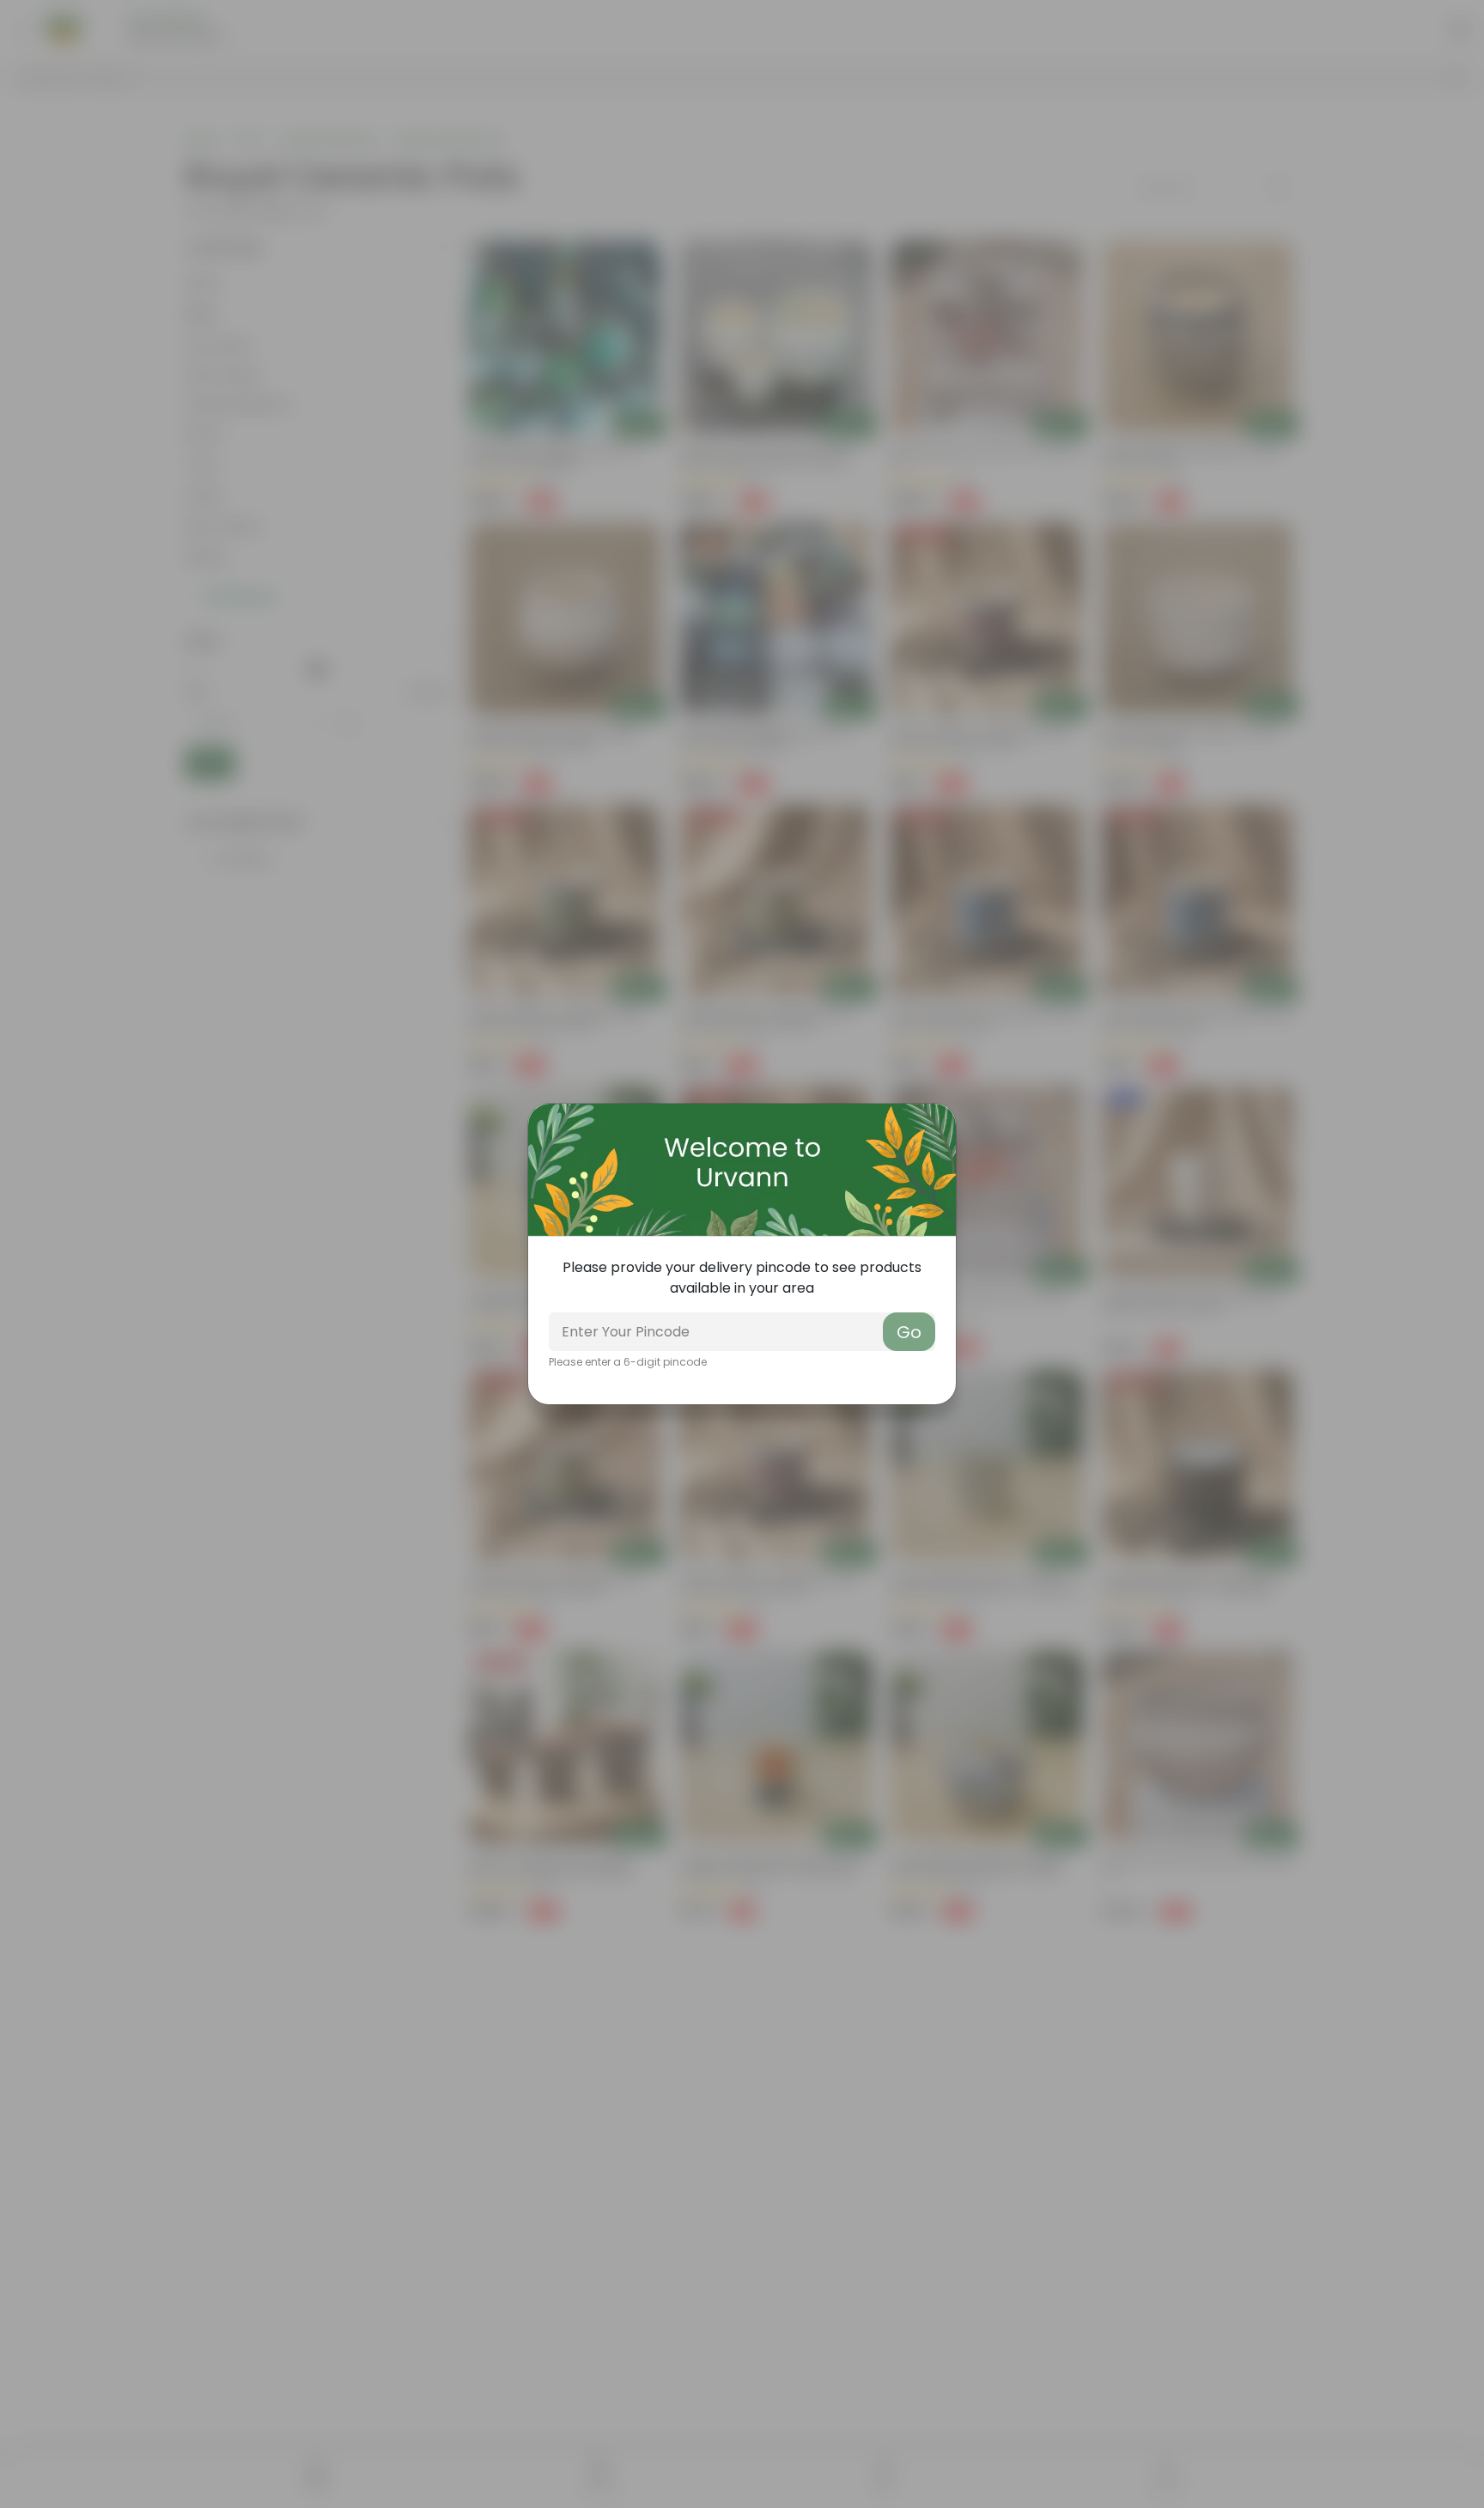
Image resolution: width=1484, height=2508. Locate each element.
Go (909, 1332)
